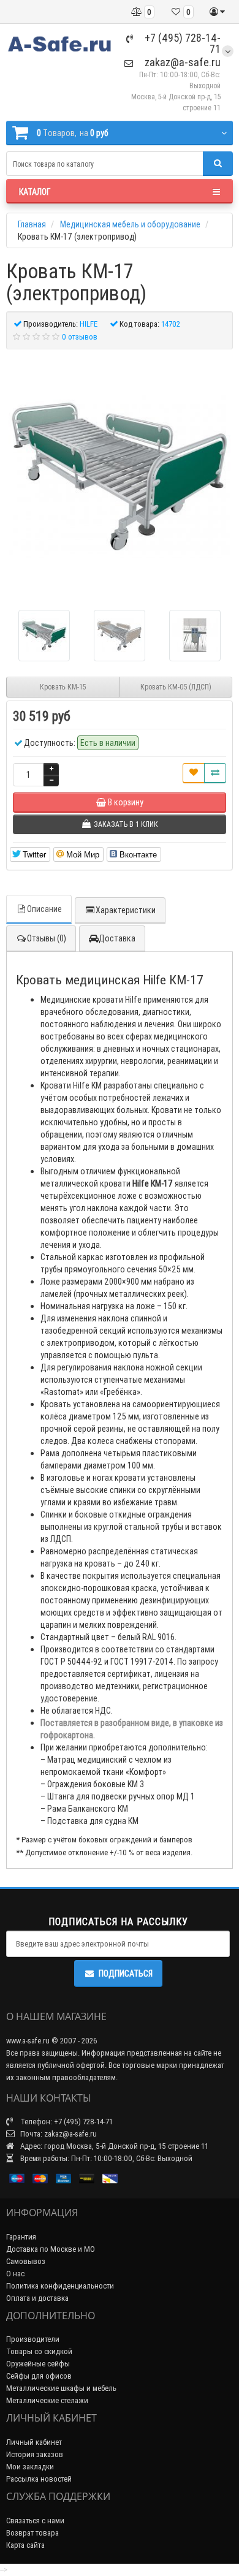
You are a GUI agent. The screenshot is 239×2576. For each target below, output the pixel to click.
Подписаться (126, 1974)
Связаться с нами (35, 2521)
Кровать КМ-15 (63, 687)
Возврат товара (32, 2533)
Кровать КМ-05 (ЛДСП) (176, 687)
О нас (15, 2274)
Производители (33, 2339)
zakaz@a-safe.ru (181, 62)
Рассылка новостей (39, 2479)
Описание (44, 909)
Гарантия (21, 2237)
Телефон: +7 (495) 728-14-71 (66, 2122)
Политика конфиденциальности (60, 2286)
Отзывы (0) (47, 938)
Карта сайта (25, 2545)
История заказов (35, 2454)
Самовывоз (26, 2261)
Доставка (117, 938)
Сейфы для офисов (39, 2376)
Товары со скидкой (39, 2351)
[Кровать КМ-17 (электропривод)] (120, 475)
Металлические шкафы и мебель (61, 2388)
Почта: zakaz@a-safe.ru (58, 2134)
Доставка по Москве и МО (51, 2249)
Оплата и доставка (37, 2298)
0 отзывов (80, 337)
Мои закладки (30, 2467)
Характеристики (126, 910)
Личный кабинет (34, 2442)
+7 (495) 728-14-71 (181, 43)
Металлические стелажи (47, 2400)
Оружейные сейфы (38, 2364)
